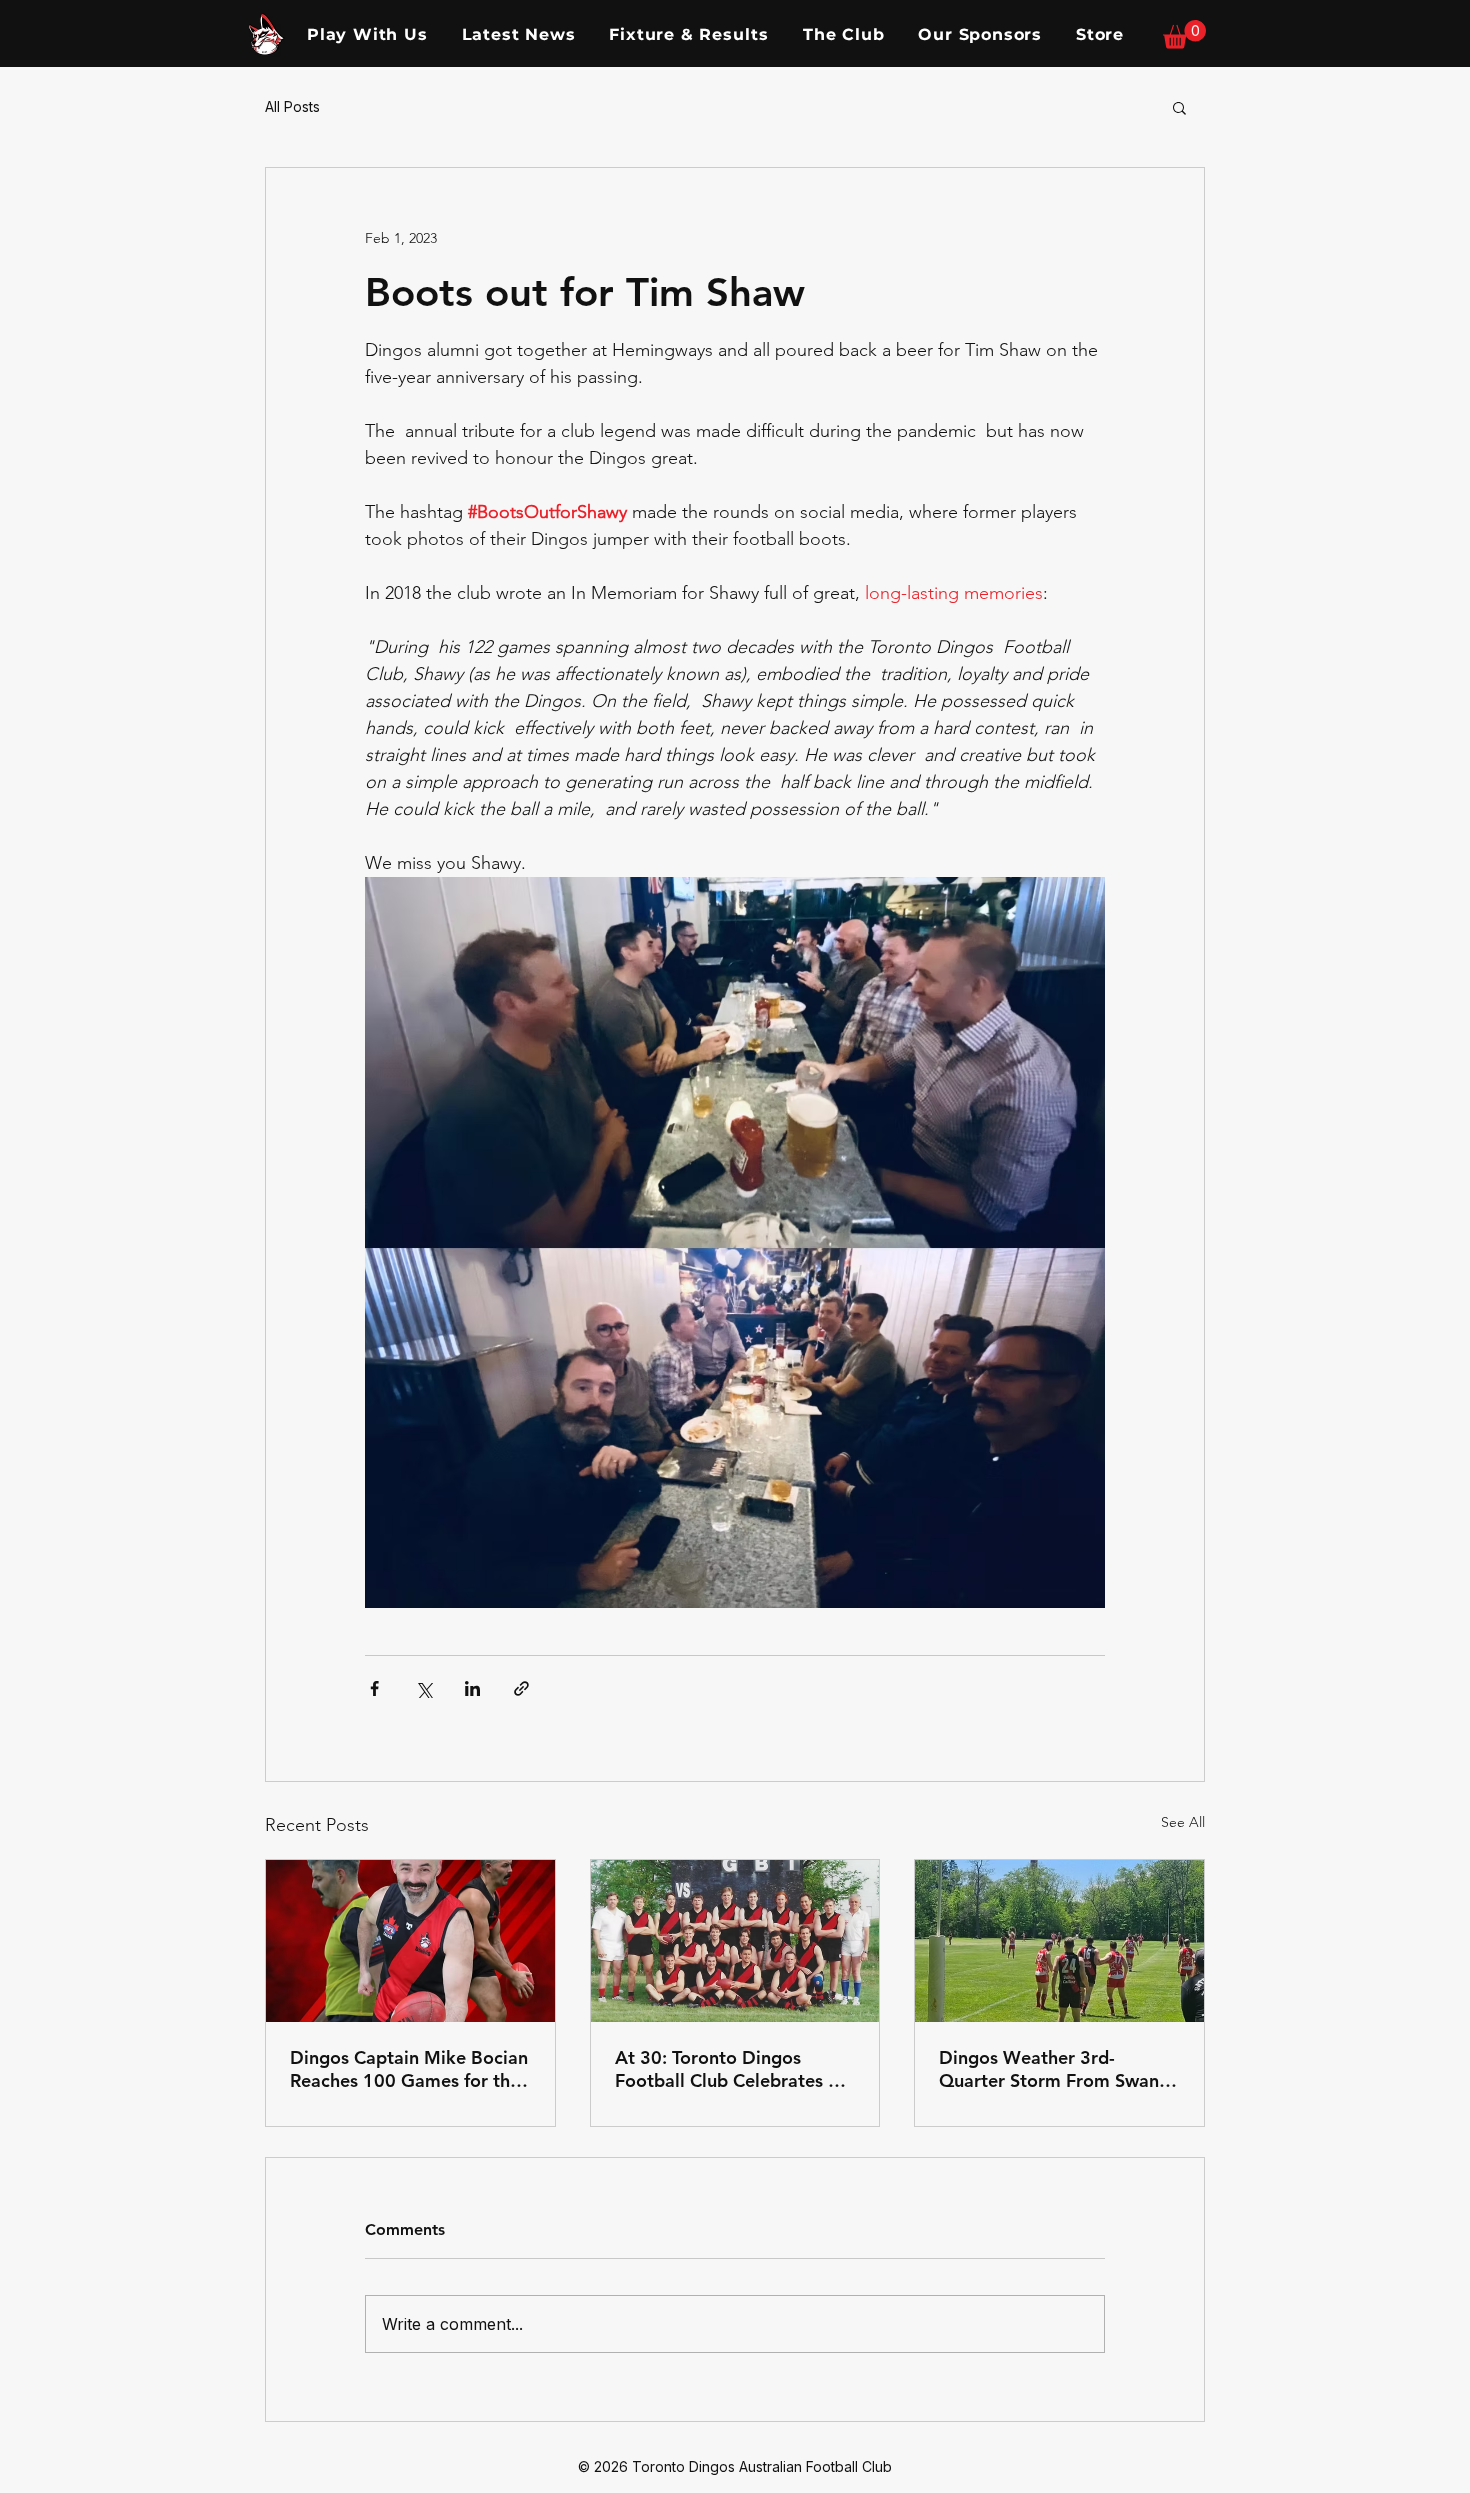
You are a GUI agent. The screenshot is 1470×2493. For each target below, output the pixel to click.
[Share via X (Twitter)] (423, 1688)
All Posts (292, 106)
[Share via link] (521, 1688)
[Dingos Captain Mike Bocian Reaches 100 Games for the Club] (410, 1941)
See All (1183, 1822)
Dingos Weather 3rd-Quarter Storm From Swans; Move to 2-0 (1055, 2069)
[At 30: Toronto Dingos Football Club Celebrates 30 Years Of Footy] (735, 1941)
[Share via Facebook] (374, 1688)
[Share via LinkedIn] (472, 1688)
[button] (1184, 34)
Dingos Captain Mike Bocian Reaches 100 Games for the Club (409, 2069)
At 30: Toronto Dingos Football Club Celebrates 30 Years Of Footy (732, 2069)
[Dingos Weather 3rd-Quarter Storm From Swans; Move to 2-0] (1059, 1941)
